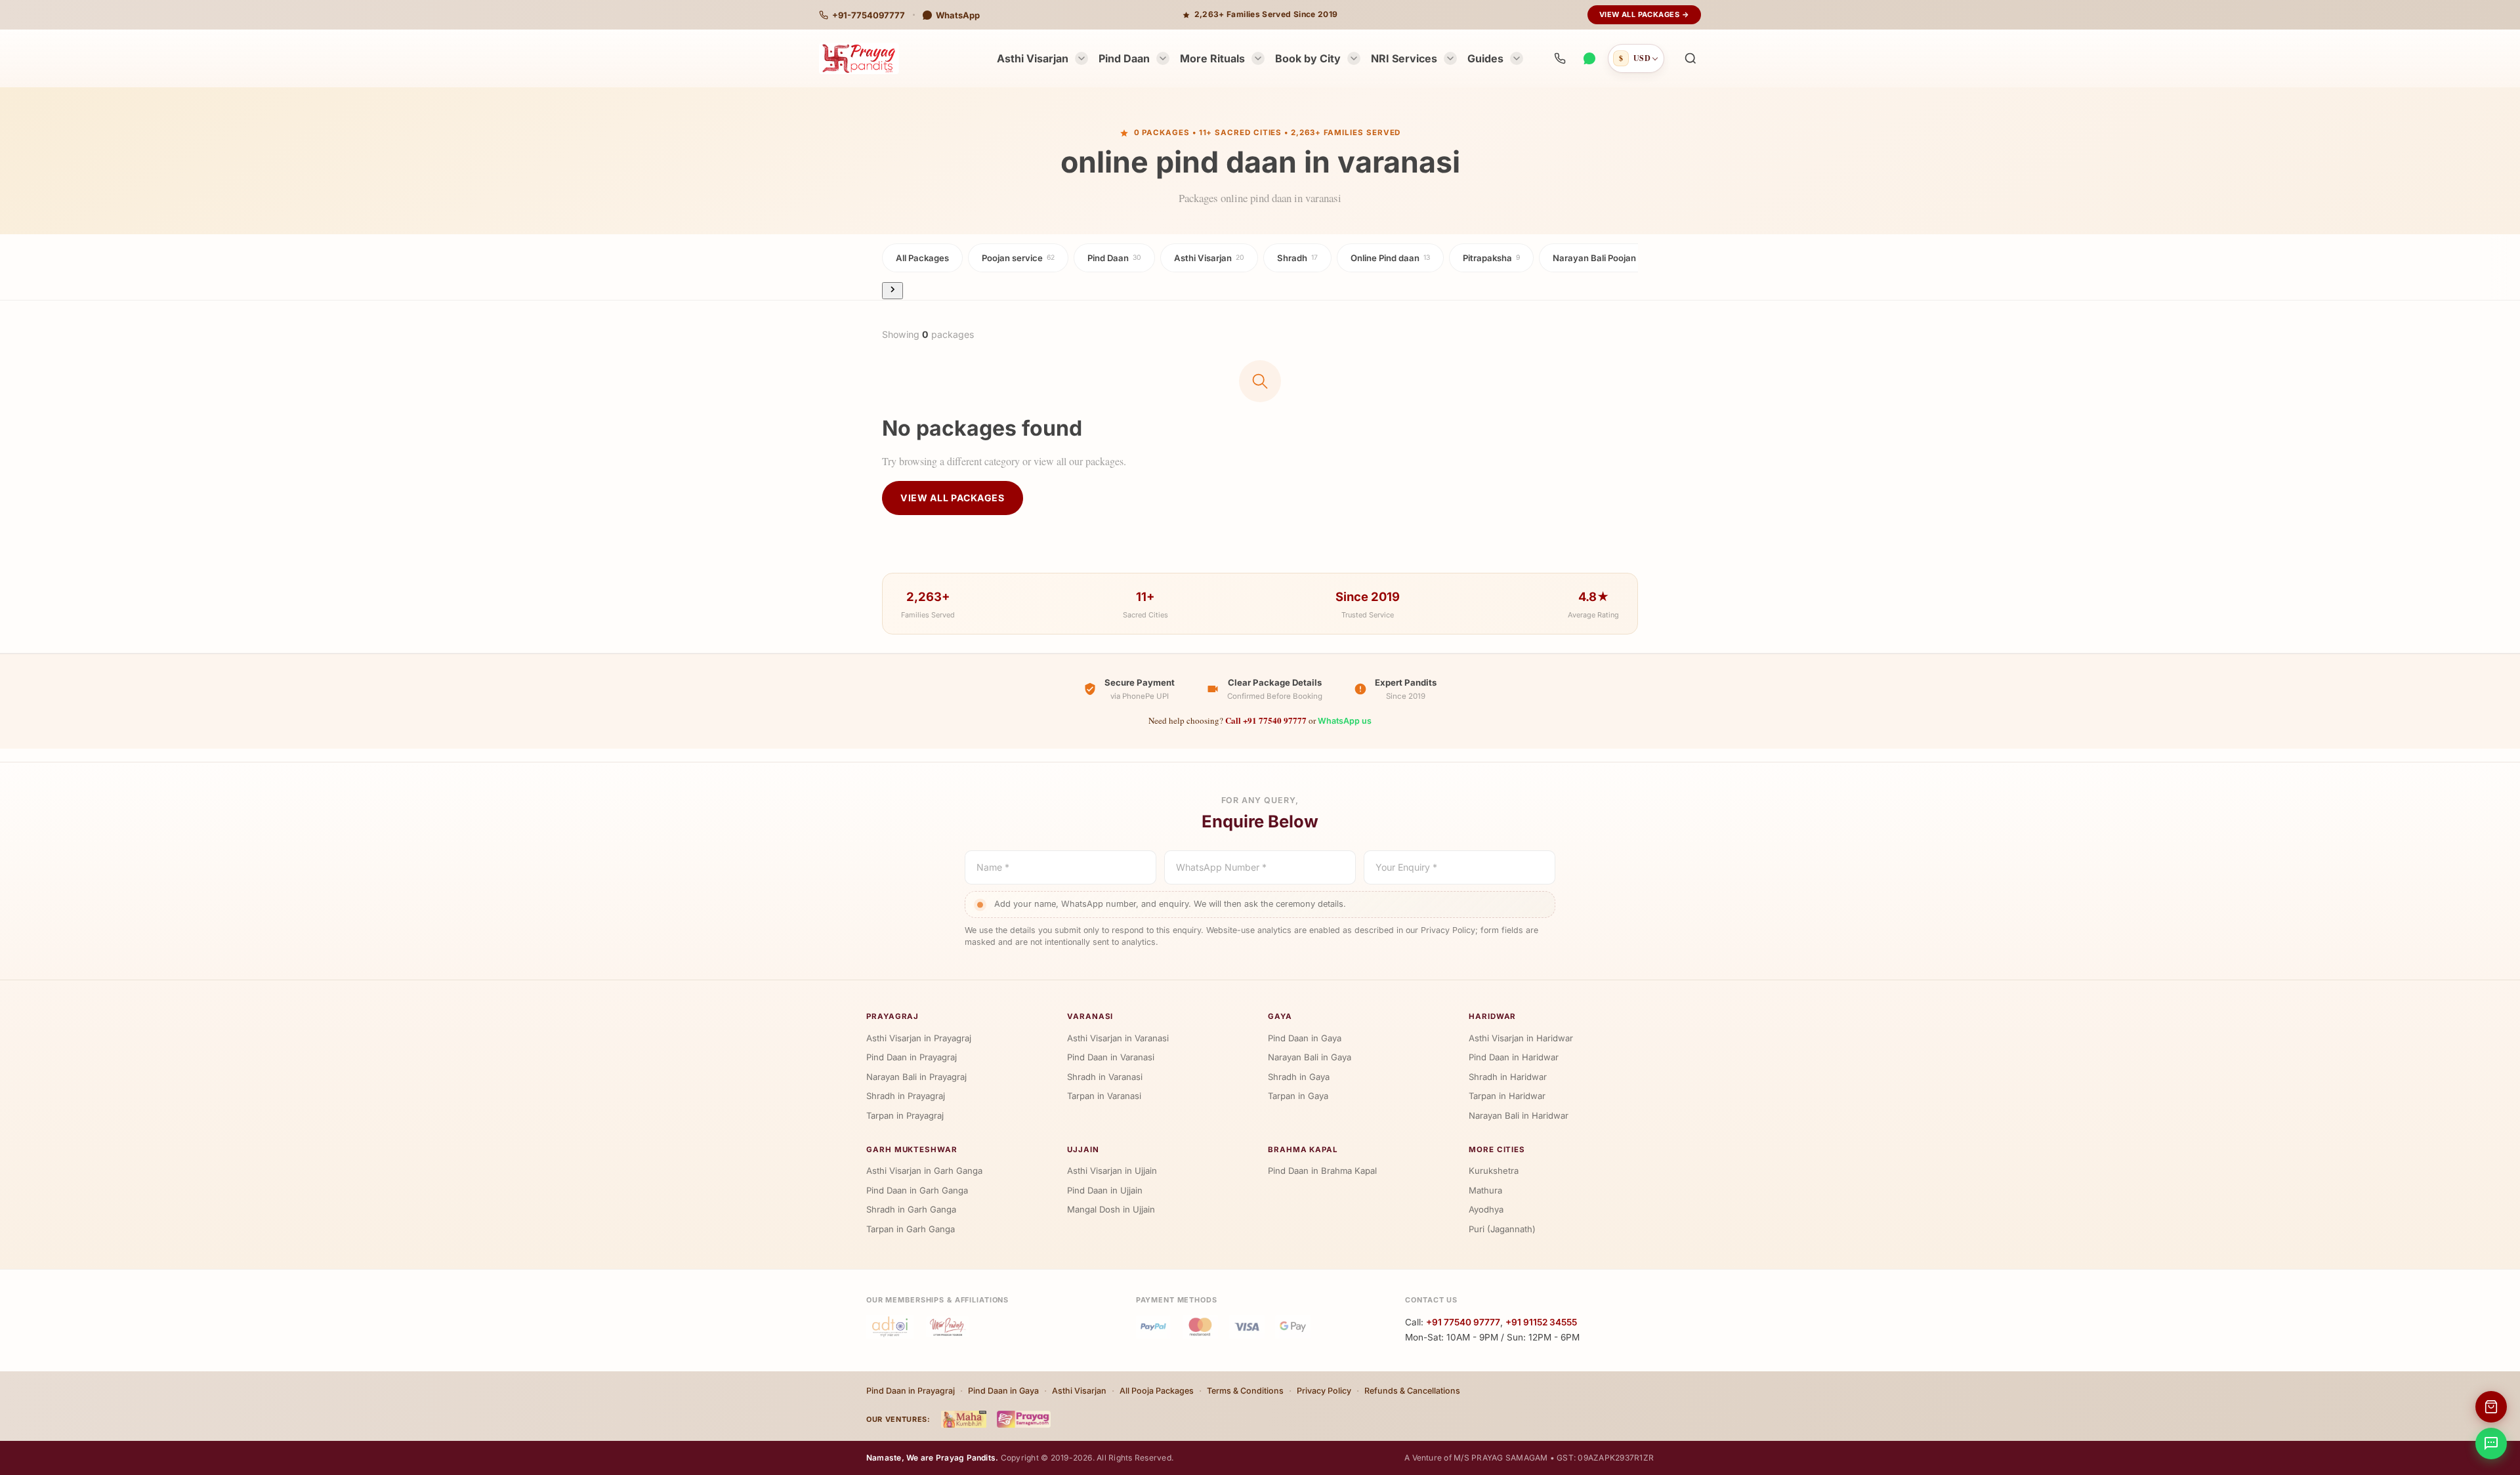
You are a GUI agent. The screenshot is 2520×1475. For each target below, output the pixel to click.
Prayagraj (892, 1016)
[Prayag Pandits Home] (859, 58)
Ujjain (1083, 1150)
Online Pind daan (1390, 258)
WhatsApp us (1345, 721)
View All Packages (953, 498)
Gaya (1280, 1016)
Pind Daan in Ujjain (1105, 1190)
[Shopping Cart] (2491, 1407)
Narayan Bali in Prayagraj (916, 1077)
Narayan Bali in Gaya (1310, 1057)
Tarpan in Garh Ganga (911, 1229)
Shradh (1297, 258)
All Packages (922, 258)
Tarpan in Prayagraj (905, 1115)
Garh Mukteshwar (912, 1150)
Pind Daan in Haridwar (1514, 1057)
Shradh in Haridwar (1508, 1077)
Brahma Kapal (1303, 1150)
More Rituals (1212, 58)
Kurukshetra (1494, 1171)
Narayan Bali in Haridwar (1519, 1115)
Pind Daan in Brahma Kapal (1322, 1171)
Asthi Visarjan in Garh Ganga (924, 1171)
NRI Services (1404, 58)
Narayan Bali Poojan (1598, 258)
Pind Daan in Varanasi (1111, 1057)
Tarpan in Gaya (1298, 1096)
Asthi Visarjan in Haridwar (1521, 1038)
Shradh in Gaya (1299, 1077)
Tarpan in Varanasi (1104, 1096)
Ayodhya (1486, 1209)
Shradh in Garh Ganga (911, 1209)
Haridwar (1492, 1016)
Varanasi (1090, 1016)
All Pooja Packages (1157, 1391)
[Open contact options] (2491, 1444)
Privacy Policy (1324, 1391)
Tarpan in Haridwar (1507, 1096)
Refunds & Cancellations (1412, 1391)
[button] (1690, 58)
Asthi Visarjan (1033, 58)
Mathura (1485, 1190)
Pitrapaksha (1491, 258)
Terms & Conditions (1245, 1391)
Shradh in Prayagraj (906, 1096)
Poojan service (1018, 258)
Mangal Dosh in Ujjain (1111, 1209)
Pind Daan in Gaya (1305, 1038)
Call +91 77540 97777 (1266, 720)
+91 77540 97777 (1463, 1322)
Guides (1485, 58)
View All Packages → (1644, 14)
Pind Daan (1124, 58)
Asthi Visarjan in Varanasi (1118, 1038)
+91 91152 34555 (1541, 1322)
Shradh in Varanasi (1105, 1077)
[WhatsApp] (1589, 58)
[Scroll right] (892, 290)
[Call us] (1560, 58)
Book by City (1308, 58)
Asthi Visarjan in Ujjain (1112, 1171)
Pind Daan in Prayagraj (912, 1057)
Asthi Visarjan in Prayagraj (919, 1038)
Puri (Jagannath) (1502, 1229)
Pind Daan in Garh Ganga (917, 1190)
